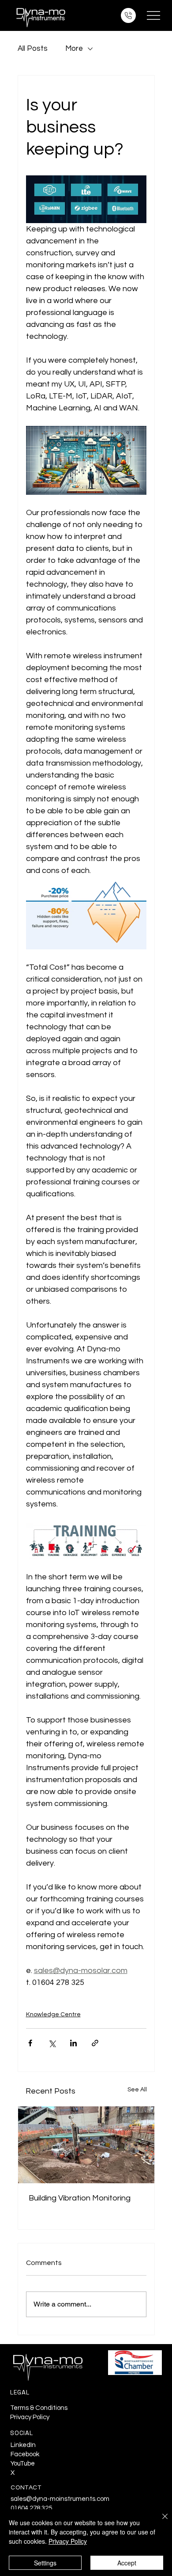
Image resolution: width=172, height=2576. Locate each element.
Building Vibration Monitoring (80, 2198)
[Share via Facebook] (30, 2043)
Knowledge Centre (53, 2015)
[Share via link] (95, 2043)
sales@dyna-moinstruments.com (60, 2499)
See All (137, 2090)
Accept (127, 2563)
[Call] (128, 15)
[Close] (160, 2522)
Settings (45, 2563)
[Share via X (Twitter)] (52, 2043)
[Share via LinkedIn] (73, 2043)
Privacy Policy (30, 2417)
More (74, 49)
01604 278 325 (31, 2508)
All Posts (33, 49)
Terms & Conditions (39, 2408)
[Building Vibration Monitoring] (86, 2145)
